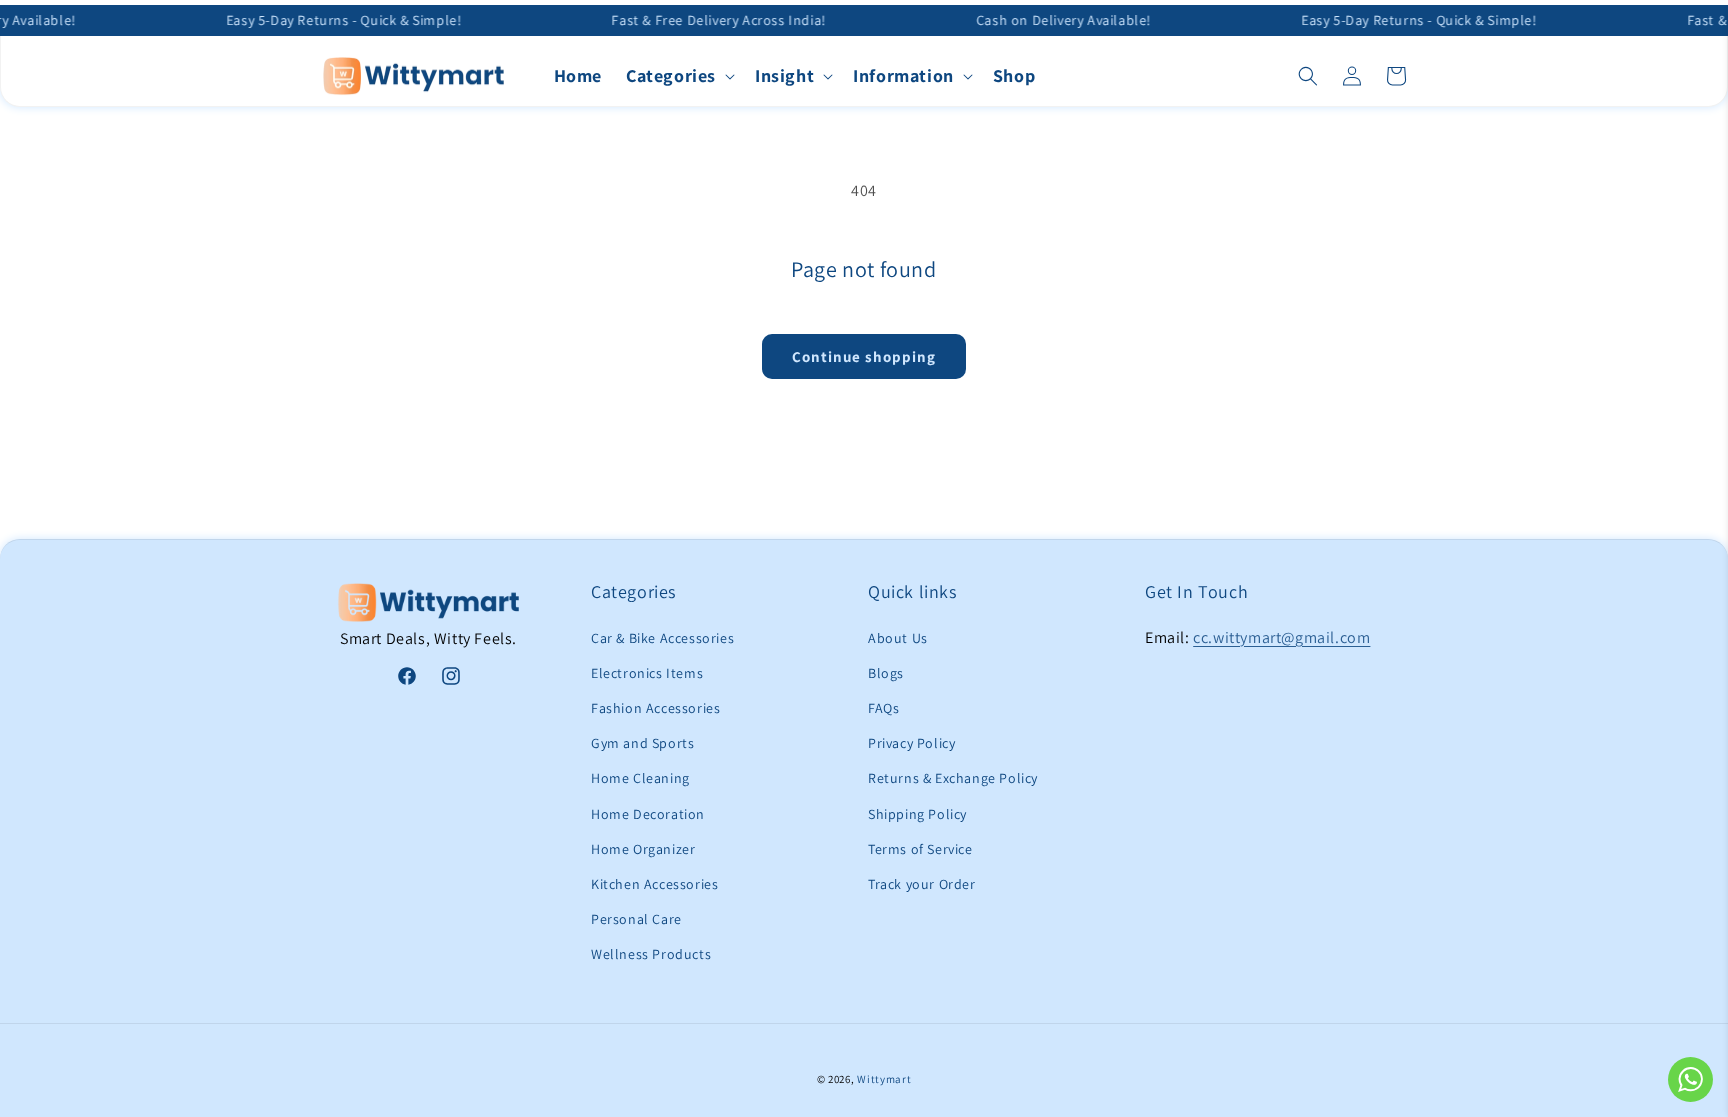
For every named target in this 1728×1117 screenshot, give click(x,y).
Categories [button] (633, 591)
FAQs (883, 708)
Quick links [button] (912, 591)
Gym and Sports (642, 743)
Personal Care (636, 919)
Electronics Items (647, 673)
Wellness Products (651, 954)
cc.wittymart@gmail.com (1281, 637)
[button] (678, 75)
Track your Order (922, 884)
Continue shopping (864, 356)
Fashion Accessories (655, 708)
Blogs (886, 673)
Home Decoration (648, 814)
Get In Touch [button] (1196, 591)
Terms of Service (920, 849)
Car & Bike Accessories (662, 638)
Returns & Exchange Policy (953, 778)
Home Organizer (643, 849)
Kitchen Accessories (654, 884)
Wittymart (884, 1079)
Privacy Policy (911, 743)
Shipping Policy (917, 814)
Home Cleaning (640, 778)
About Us (898, 638)
